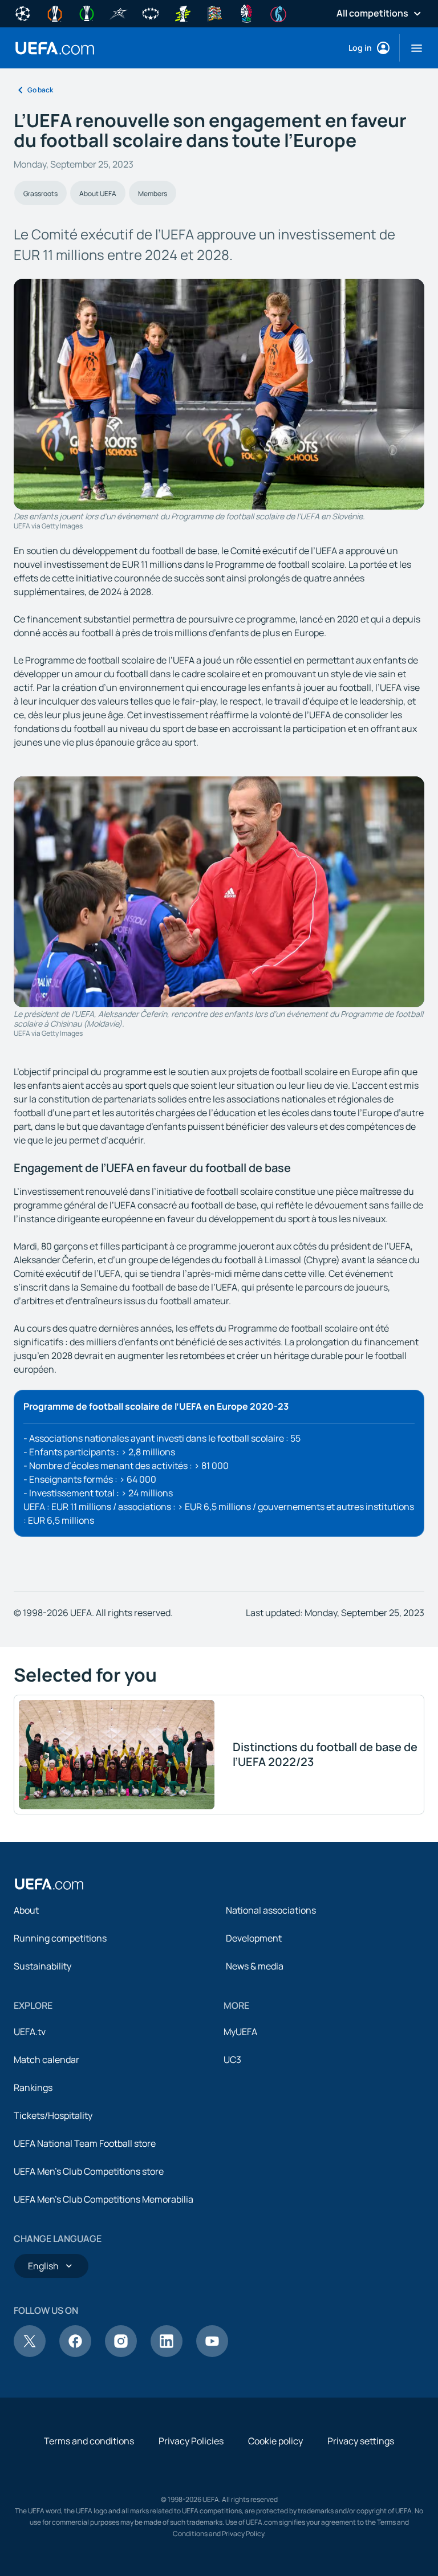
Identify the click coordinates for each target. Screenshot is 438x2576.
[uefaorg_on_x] (30, 2354)
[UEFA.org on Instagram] (121, 2354)
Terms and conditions (89, 2441)
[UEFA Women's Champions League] (151, 13)
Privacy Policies (191, 2441)
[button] (412, 48)
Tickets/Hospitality (53, 2115)
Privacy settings (361, 2441)
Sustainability (42, 1966)
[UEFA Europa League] (55, 13)
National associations (271, 1910)
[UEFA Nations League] (214, 13)
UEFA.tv (30, 2032)
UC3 (232, 2060)
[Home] (49, 1884)
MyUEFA (240, 2032)
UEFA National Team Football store (85, 2143)
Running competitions (60, 1938)
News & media (255, 1966)
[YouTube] (212, 2354)
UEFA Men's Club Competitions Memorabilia (104, 2199)
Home (55, 48)
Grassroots (40, 194)
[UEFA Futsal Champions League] (119, 13)
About (26, 1910)
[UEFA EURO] (246, 13)
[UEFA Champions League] (23, 13)
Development (254, 1938)
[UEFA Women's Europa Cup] (182, 13)
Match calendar (46, 2060)
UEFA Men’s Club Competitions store (89, 2171)
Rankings (33, 2087)
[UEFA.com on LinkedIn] (167, 2354)
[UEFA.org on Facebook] (75, 2354)
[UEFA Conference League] (87, 13)
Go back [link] (40, 90)
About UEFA (98, 194)
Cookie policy (275, 2441)
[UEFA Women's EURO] (278, 13)
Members (153, 194)
